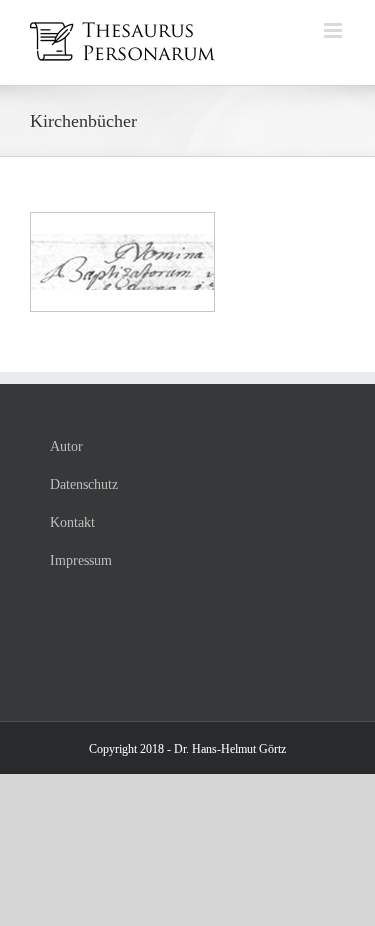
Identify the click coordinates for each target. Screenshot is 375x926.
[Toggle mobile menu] (334, 30)
